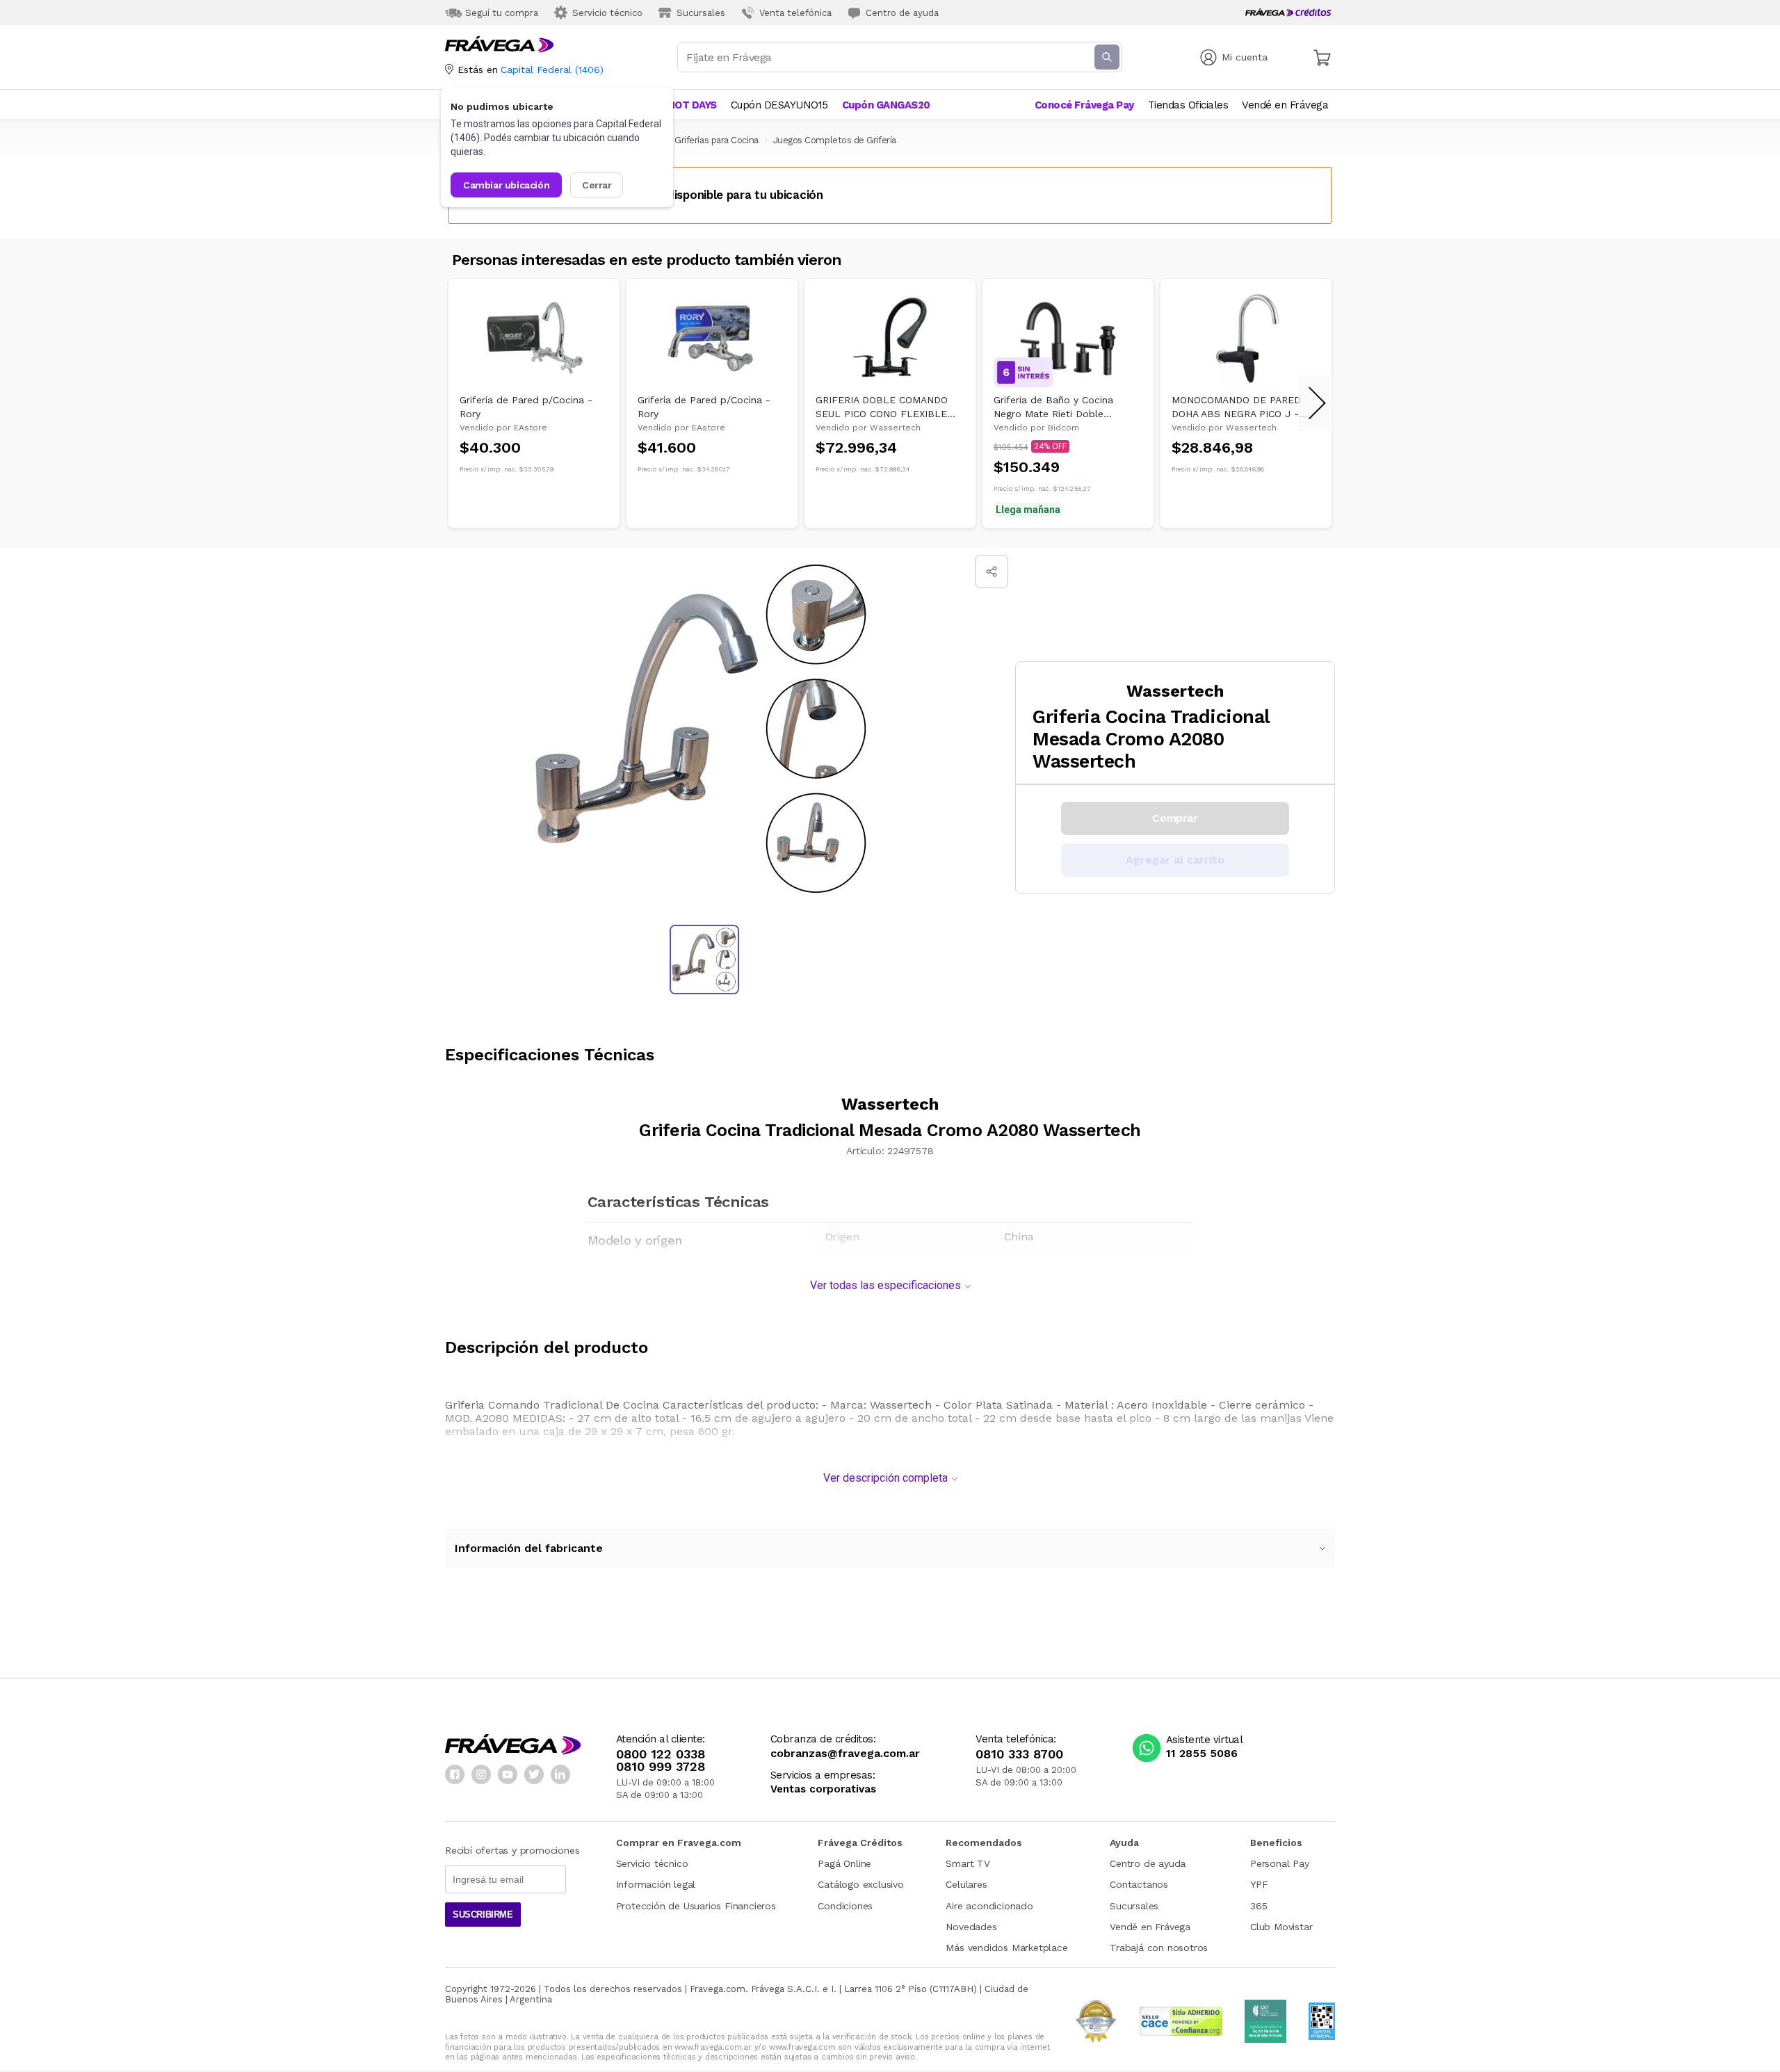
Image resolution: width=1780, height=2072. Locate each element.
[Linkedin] (560, 1774)
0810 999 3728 (661, 1767)
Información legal (656, 1884)
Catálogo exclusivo (860, 1884)
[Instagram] (481, 1774)
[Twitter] (534, 1774)
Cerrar (597, 185)
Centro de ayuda (1148, 1863)
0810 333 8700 (1019, 1754)
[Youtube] (508, 1774)
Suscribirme (483, 1915)
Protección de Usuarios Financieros (696, 1906)
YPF (1259, 1884)
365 (1259, 1906)
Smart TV (968, 1863)
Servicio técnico (652, 1863)
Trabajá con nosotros (1159, 1948)
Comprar (1175, 818)
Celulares (966, 1884)
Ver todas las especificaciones (885, 1285)
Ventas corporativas (823, 1789)
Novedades (971, 1927)
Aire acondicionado (989, 1906)
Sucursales (1134, 1906)
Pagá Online (844, 1863)
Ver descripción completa (885, 1478)
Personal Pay (1280, 1863)
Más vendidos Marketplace (1006, 1948)
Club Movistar (1281, 1927)
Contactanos (1139, 1884)
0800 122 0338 (661, 1754)
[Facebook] (455, 1774)
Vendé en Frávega (1150, 1927)
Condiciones (845, 1906)
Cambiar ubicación (506, 185)
